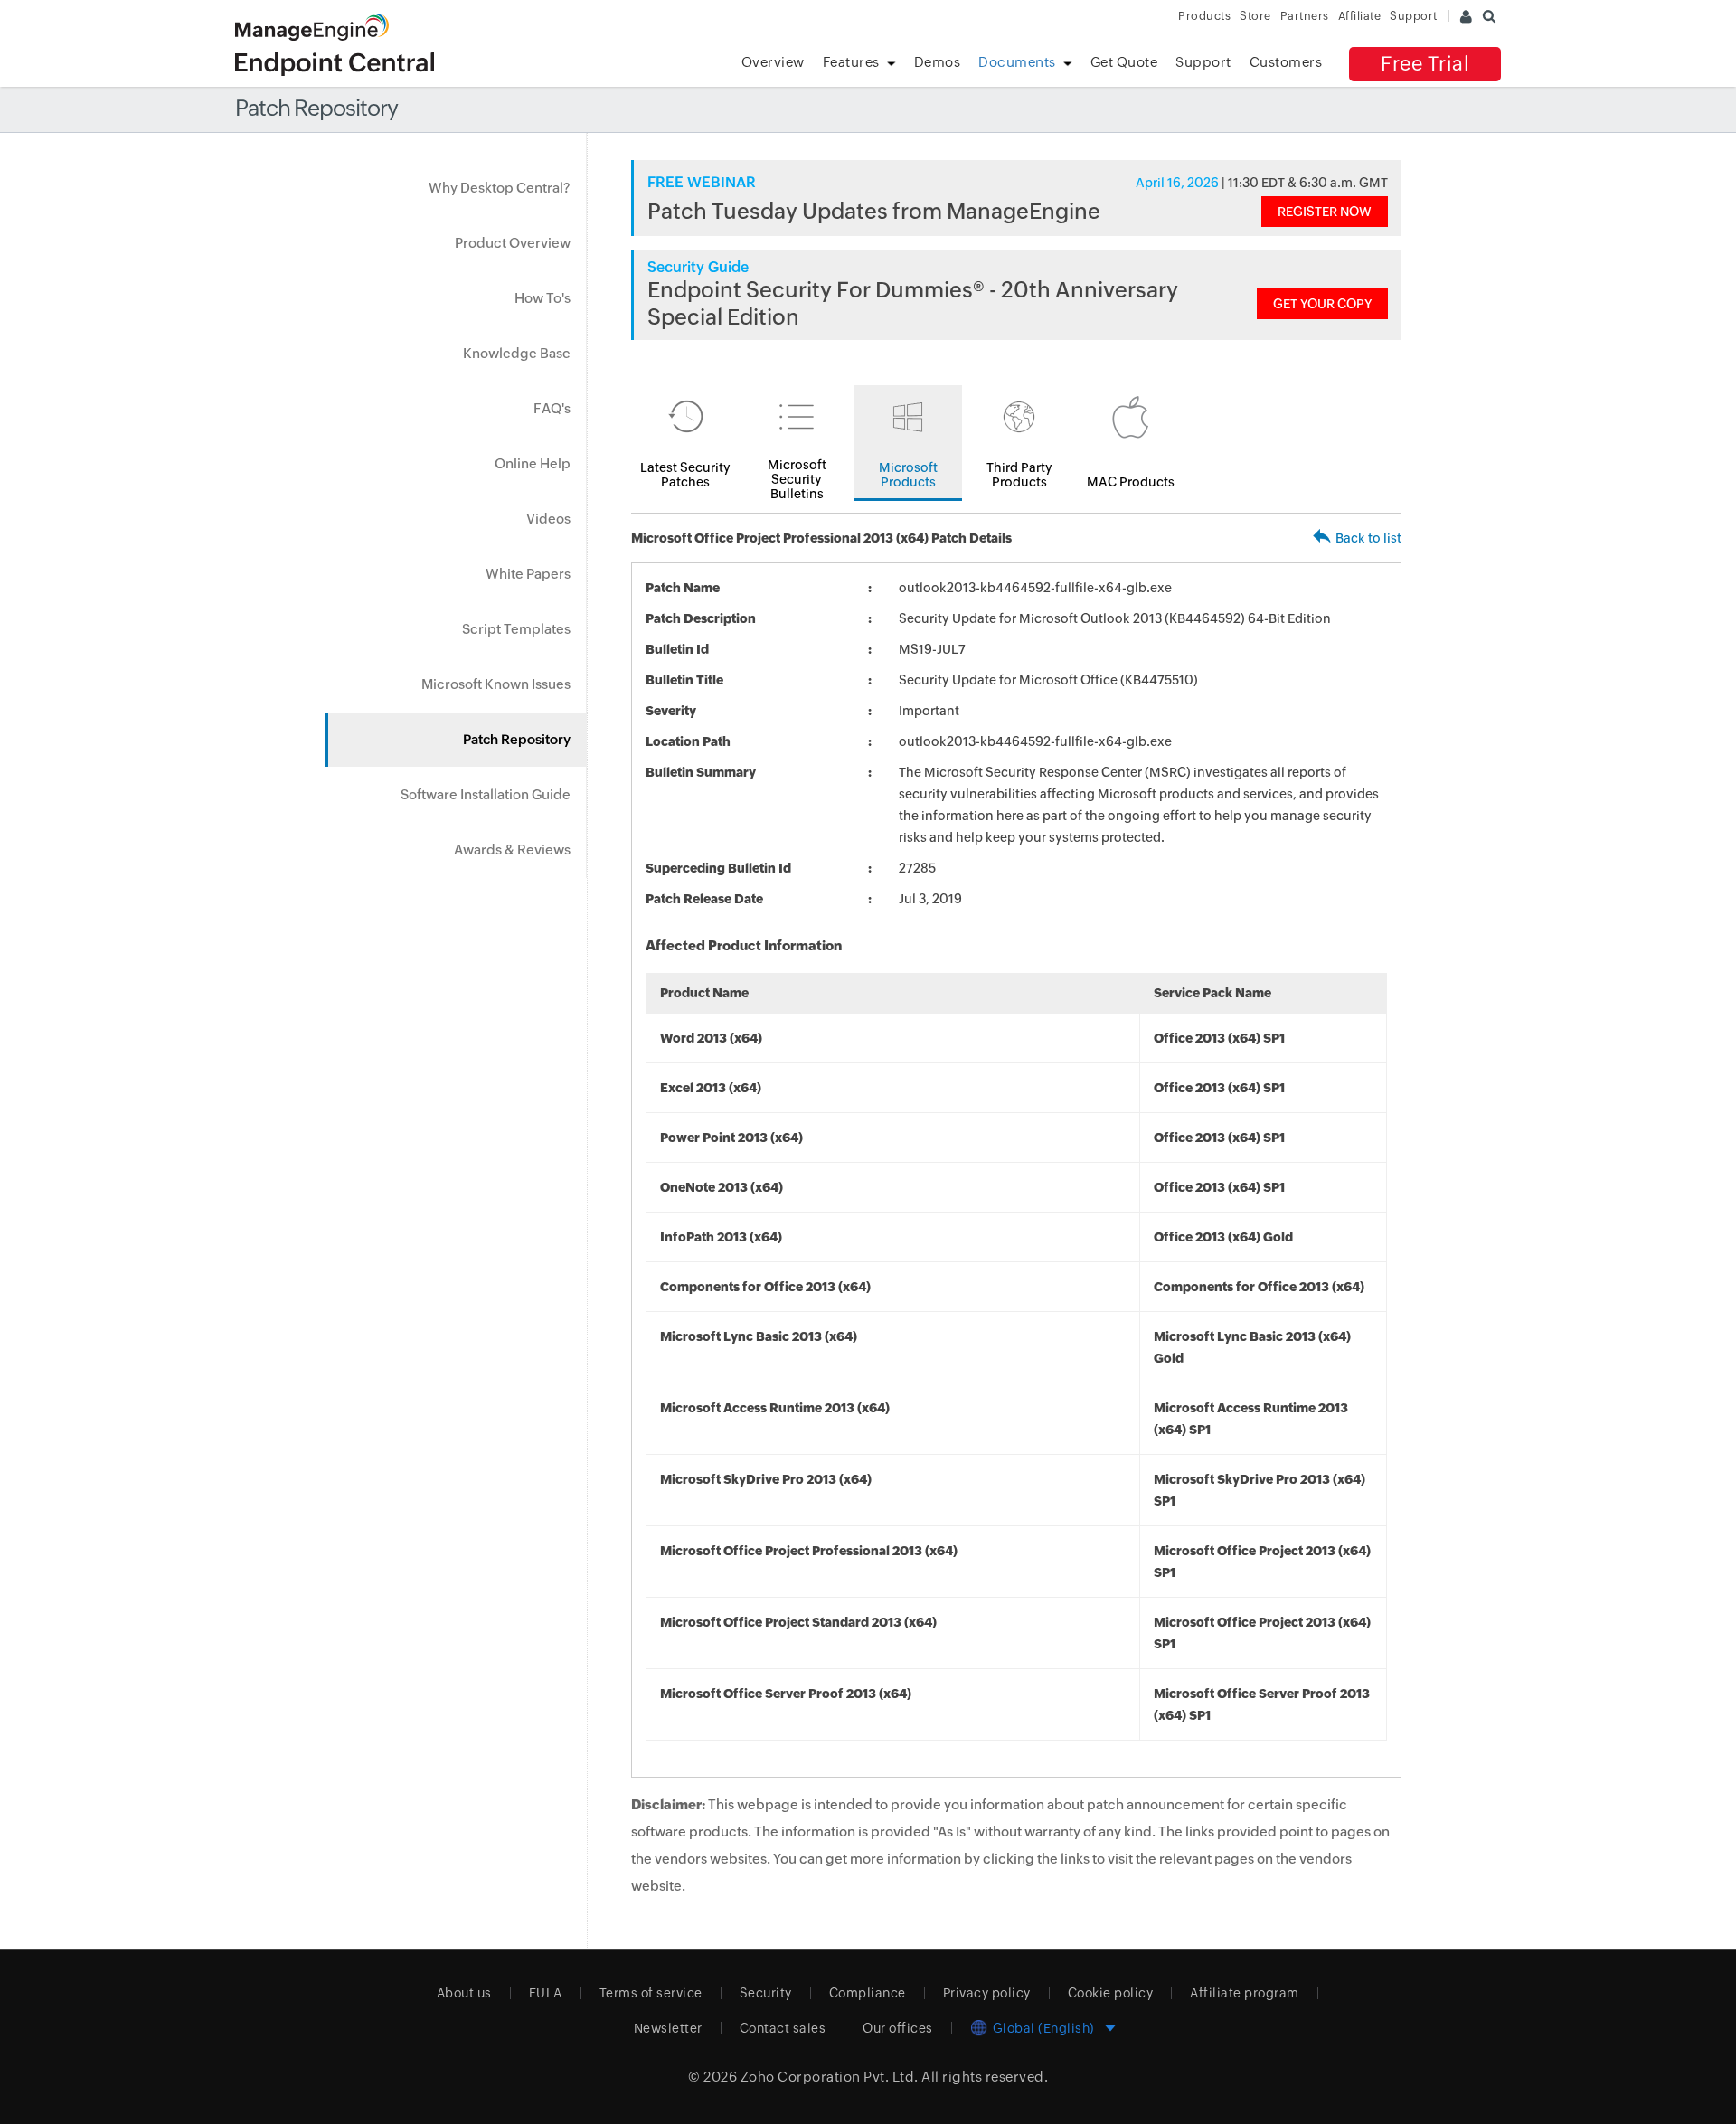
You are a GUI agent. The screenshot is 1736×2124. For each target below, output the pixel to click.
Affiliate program (1245, 1993)
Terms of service (651, 1993)
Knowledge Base (517, 353)
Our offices (898, 2028)
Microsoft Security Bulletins (797, 479)
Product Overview (513, 243)
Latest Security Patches (685, 475)
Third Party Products (1019, 475)
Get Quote (1124, 62)
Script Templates (516, 629)
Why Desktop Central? (500, 188)
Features (851, 62)
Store (1255, 16)
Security (766, 1993)
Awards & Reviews (512, 850)
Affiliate (1360, 16)
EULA (546, 1993)
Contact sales (783, 2028)
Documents (1017, 62)
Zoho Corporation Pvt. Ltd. (830, 2077)
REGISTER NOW (1325, 212)
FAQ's (552, 408)
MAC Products (1131, 482)
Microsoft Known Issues (496, 684)
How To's (542, 298)
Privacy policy (987, 1993)
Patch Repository (517, 739)
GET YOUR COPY (1322, 304)
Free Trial (1425, 64)
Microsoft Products (908, 475)
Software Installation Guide (486, 794)
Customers (1286, 62)
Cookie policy (1111, 1993)
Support (1203, 62)
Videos (548, 519)
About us (464, 1993)
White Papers (528, 574)
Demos (938, 62)
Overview (773, 62)
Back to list (1368, 538)
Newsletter (668, 2028)
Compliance (868, 1993)
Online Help (533, 463)
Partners (1305, 16)
